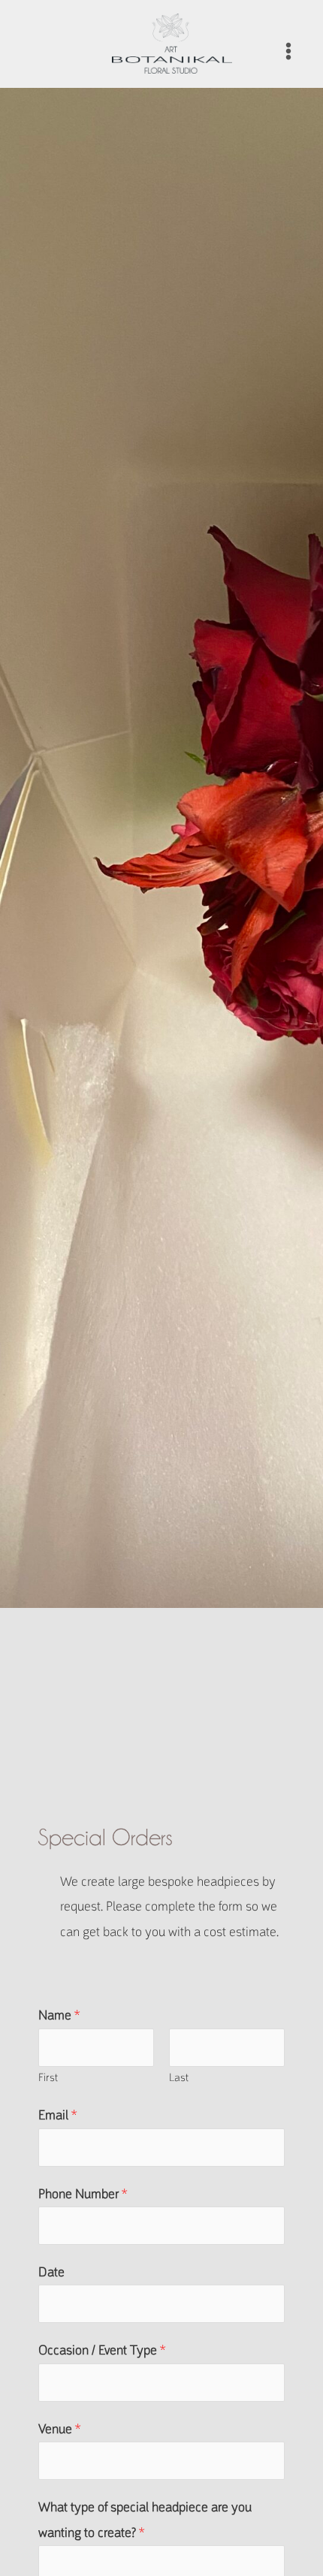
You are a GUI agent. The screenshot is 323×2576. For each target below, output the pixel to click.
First (48, 2077)
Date (51, 2272)
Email (57, 2115)
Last (179, 2077)
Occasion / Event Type (102, 2350)
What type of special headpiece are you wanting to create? (145, 2519)
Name (59, 2015)
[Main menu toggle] (289, 51)
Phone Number (83, 2194)
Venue (59, 2429)
